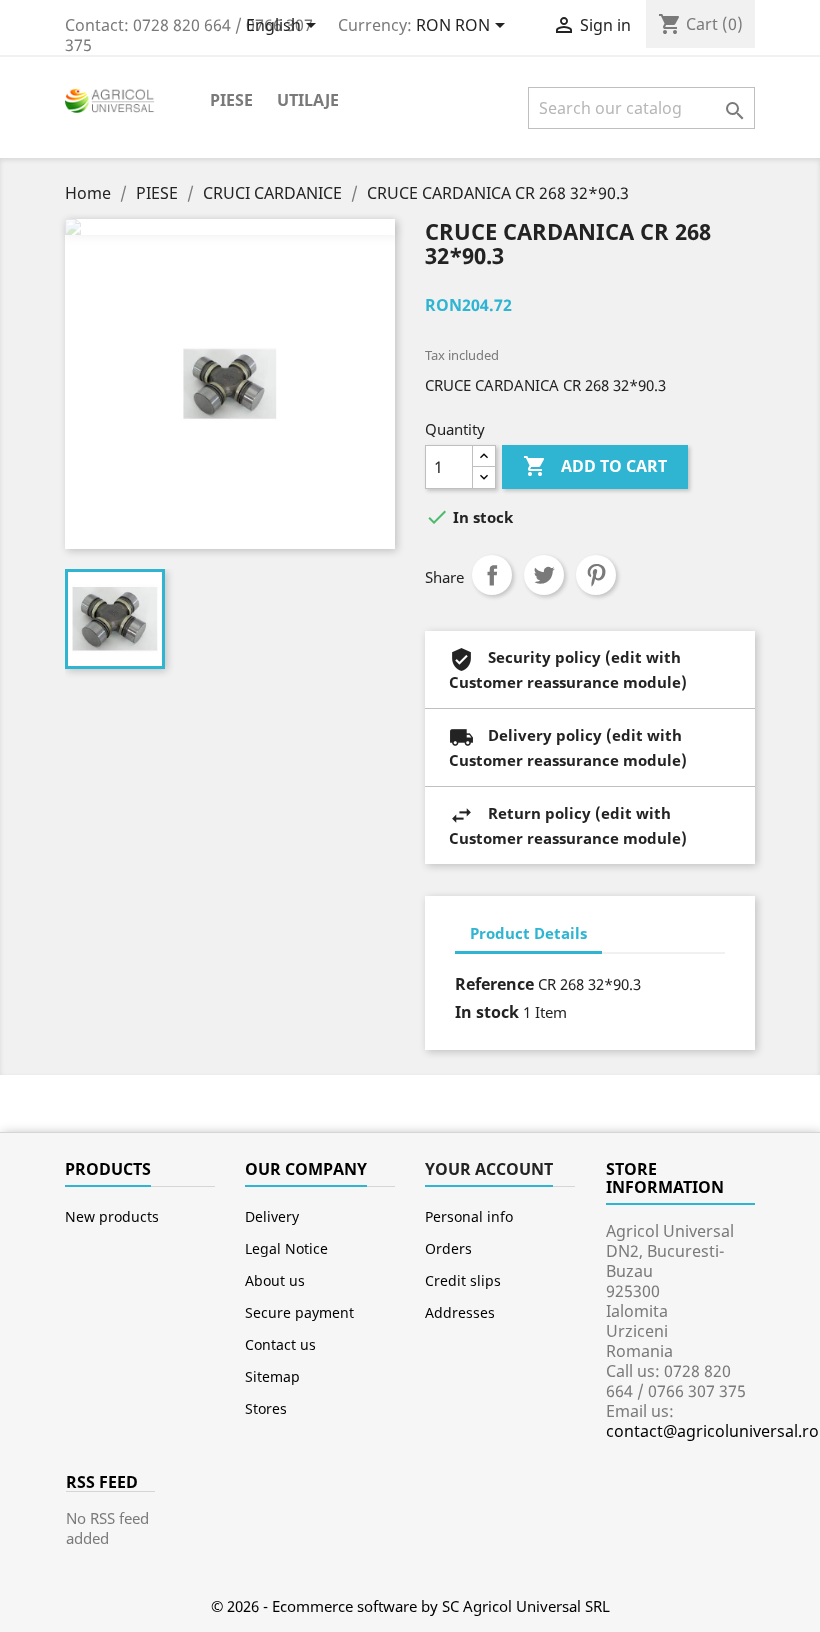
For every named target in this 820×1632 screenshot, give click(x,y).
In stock (487, 1012)
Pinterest (596, 575)
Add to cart (595, 466)
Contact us (280, 1344)
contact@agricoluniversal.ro (712, 1431)
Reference (494, 984)
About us (275, 1280)
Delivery (272, 1216)
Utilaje (308, 100)
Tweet (544, 575)
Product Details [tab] (528, 933)
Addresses (460, 1312)
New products (112, 1216)
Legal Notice (286, 1248)
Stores (266, 1408)
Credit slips (463, 1280)
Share (492, 575)
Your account (489, 1169)
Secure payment (299, 1312)
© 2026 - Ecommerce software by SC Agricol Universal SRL (410, 1606)
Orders (448, 1248)
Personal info (469, 1216)
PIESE (231, 100)
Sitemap (272, 1376)
